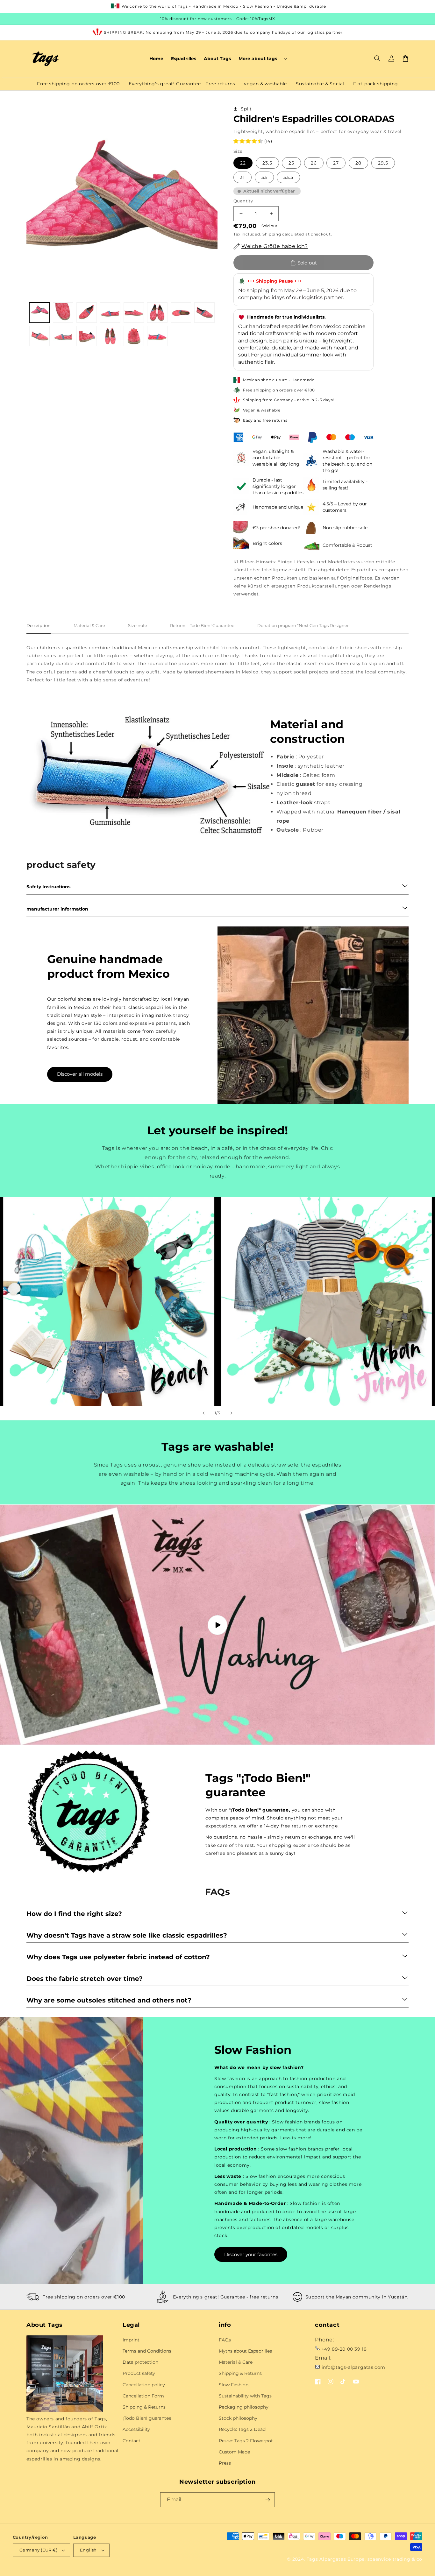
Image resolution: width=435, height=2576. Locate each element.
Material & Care (89, 625)
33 (264, 177)
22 (243, 163)
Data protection (140, 2362)
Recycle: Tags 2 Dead (242, 2429)
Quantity (243, 201)
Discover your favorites (251, 2254)
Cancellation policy (144, 2385)
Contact (132, 2441)
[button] (262, 59)
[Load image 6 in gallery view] (157, 313)
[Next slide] (232, 1413)
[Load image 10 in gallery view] (63, 336)
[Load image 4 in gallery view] (110, 313)
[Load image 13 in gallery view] (134, 336)
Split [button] (246, 109)
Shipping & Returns (144, 2407)
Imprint (131, 2340)
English (88, 2550)
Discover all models (80, 1074)
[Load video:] (217, 1625)
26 (314, 163)
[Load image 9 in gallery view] (39, 336)
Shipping (272, 234)
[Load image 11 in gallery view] (87, 336)
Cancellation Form (143, 2396)
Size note (138, 625)
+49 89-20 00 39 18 (344, 2349)
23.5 (267, 163)
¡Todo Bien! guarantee (147, 2418)
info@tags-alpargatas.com (353, 2367)
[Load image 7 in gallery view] (181, 313)
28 (358, 163)
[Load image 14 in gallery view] (157, 336)
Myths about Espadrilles (245, 2351)
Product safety (139, 2373)
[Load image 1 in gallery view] (39, 313)
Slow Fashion (234, 2385)
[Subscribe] (267, 2500)
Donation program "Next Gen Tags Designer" (304, 625)
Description (39, 625)
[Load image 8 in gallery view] (204, 313)
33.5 (288, 177)
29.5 (383, 163)
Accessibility (136, 2429)
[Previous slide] (203, 1413)
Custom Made (234, 2452)
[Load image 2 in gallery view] (63, 313)
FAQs (225, 2340)
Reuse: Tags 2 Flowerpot (246, 2441)
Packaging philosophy (244, 2407)
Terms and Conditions (147, 2351)
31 (242, 177)
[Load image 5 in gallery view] (134, 313)
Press (225, 2463)
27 (336, 163)
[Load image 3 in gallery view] (87, 313)
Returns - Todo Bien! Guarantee (202, 625)
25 (291, 163)
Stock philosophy (238, 2418)
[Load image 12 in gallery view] (110, 336)
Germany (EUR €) (38, 2550)
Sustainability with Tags (245, 2396)
